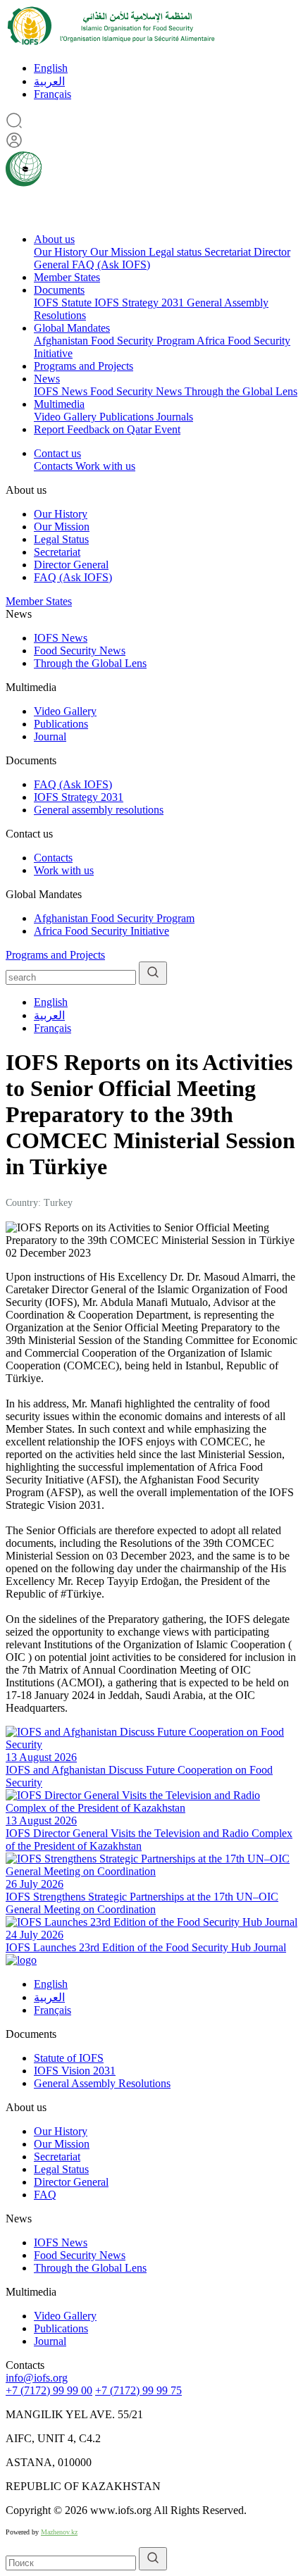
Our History (62, 252)
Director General (71, 565)
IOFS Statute (64, 303)
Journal (50, 736)
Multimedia (59, 404)
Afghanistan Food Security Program (115, 341)
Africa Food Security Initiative (101, 931)
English (51, 68)
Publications (128, 417)
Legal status (177, 252)
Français (52, 94)
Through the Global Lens (241, 391)
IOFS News (62, 391)
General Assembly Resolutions (102, 2083)
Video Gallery (67, 417)
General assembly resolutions (99, 810)
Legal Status (61, 539)
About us (54, 239)
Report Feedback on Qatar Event (107, 429)
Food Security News (137, 391)
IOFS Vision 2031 (75, 2071)
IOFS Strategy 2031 (141, 303)
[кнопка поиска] (153, 973)
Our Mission (119, 252)
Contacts (55, 466)
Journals (175, 417)
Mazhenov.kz (59, 2532)
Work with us (105, 466)
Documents (59, 290)
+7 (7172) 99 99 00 (49, 2390)
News (47, 379)
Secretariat (229, 252)
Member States (67, 277)
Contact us (57, 453)
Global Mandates (72, 328)
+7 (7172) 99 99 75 (138, 2390)
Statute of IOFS (69, 2058)
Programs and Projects (84, 366)
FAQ (45, 2195)
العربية (49, 81)
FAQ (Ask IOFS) (111, 265)
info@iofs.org (37, 2378)
